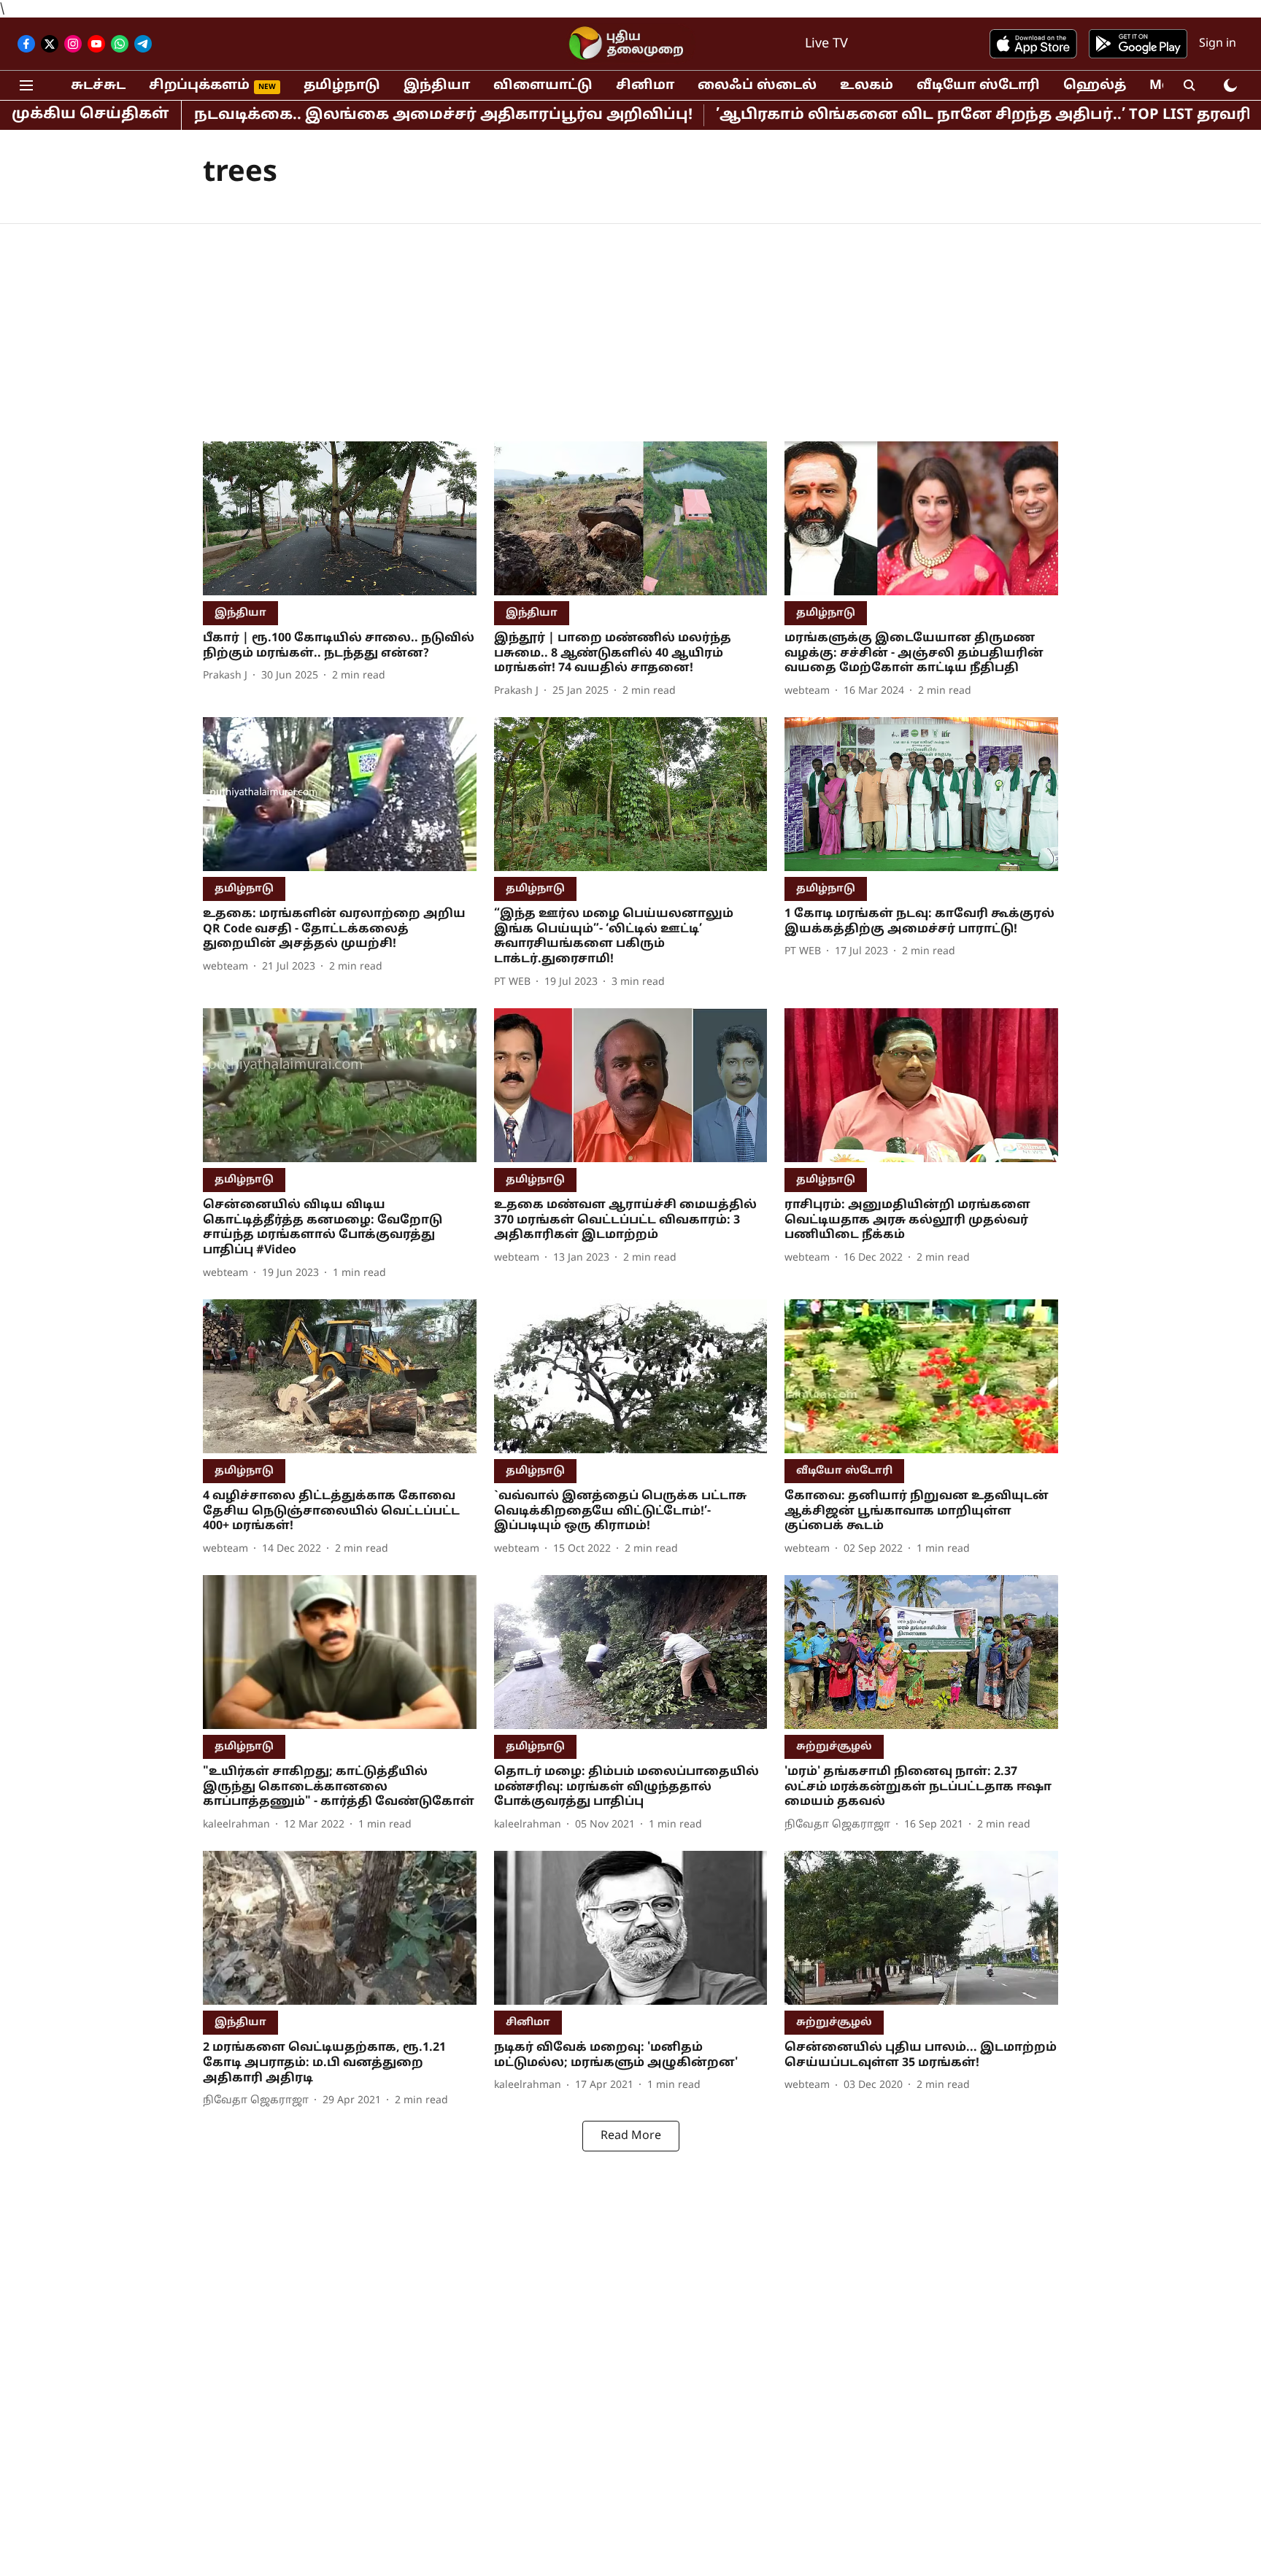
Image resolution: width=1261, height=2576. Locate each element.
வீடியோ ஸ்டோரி (978, 86)
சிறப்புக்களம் (199, 86)
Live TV (826, 44)
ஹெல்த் (1095, 86)
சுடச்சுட (98, 86)
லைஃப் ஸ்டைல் (757, 86)
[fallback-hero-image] (340, 518)
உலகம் (867, 86)
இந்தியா (437, 86)
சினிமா (645, 86)
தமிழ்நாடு (342, 86)
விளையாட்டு (543, 86)
